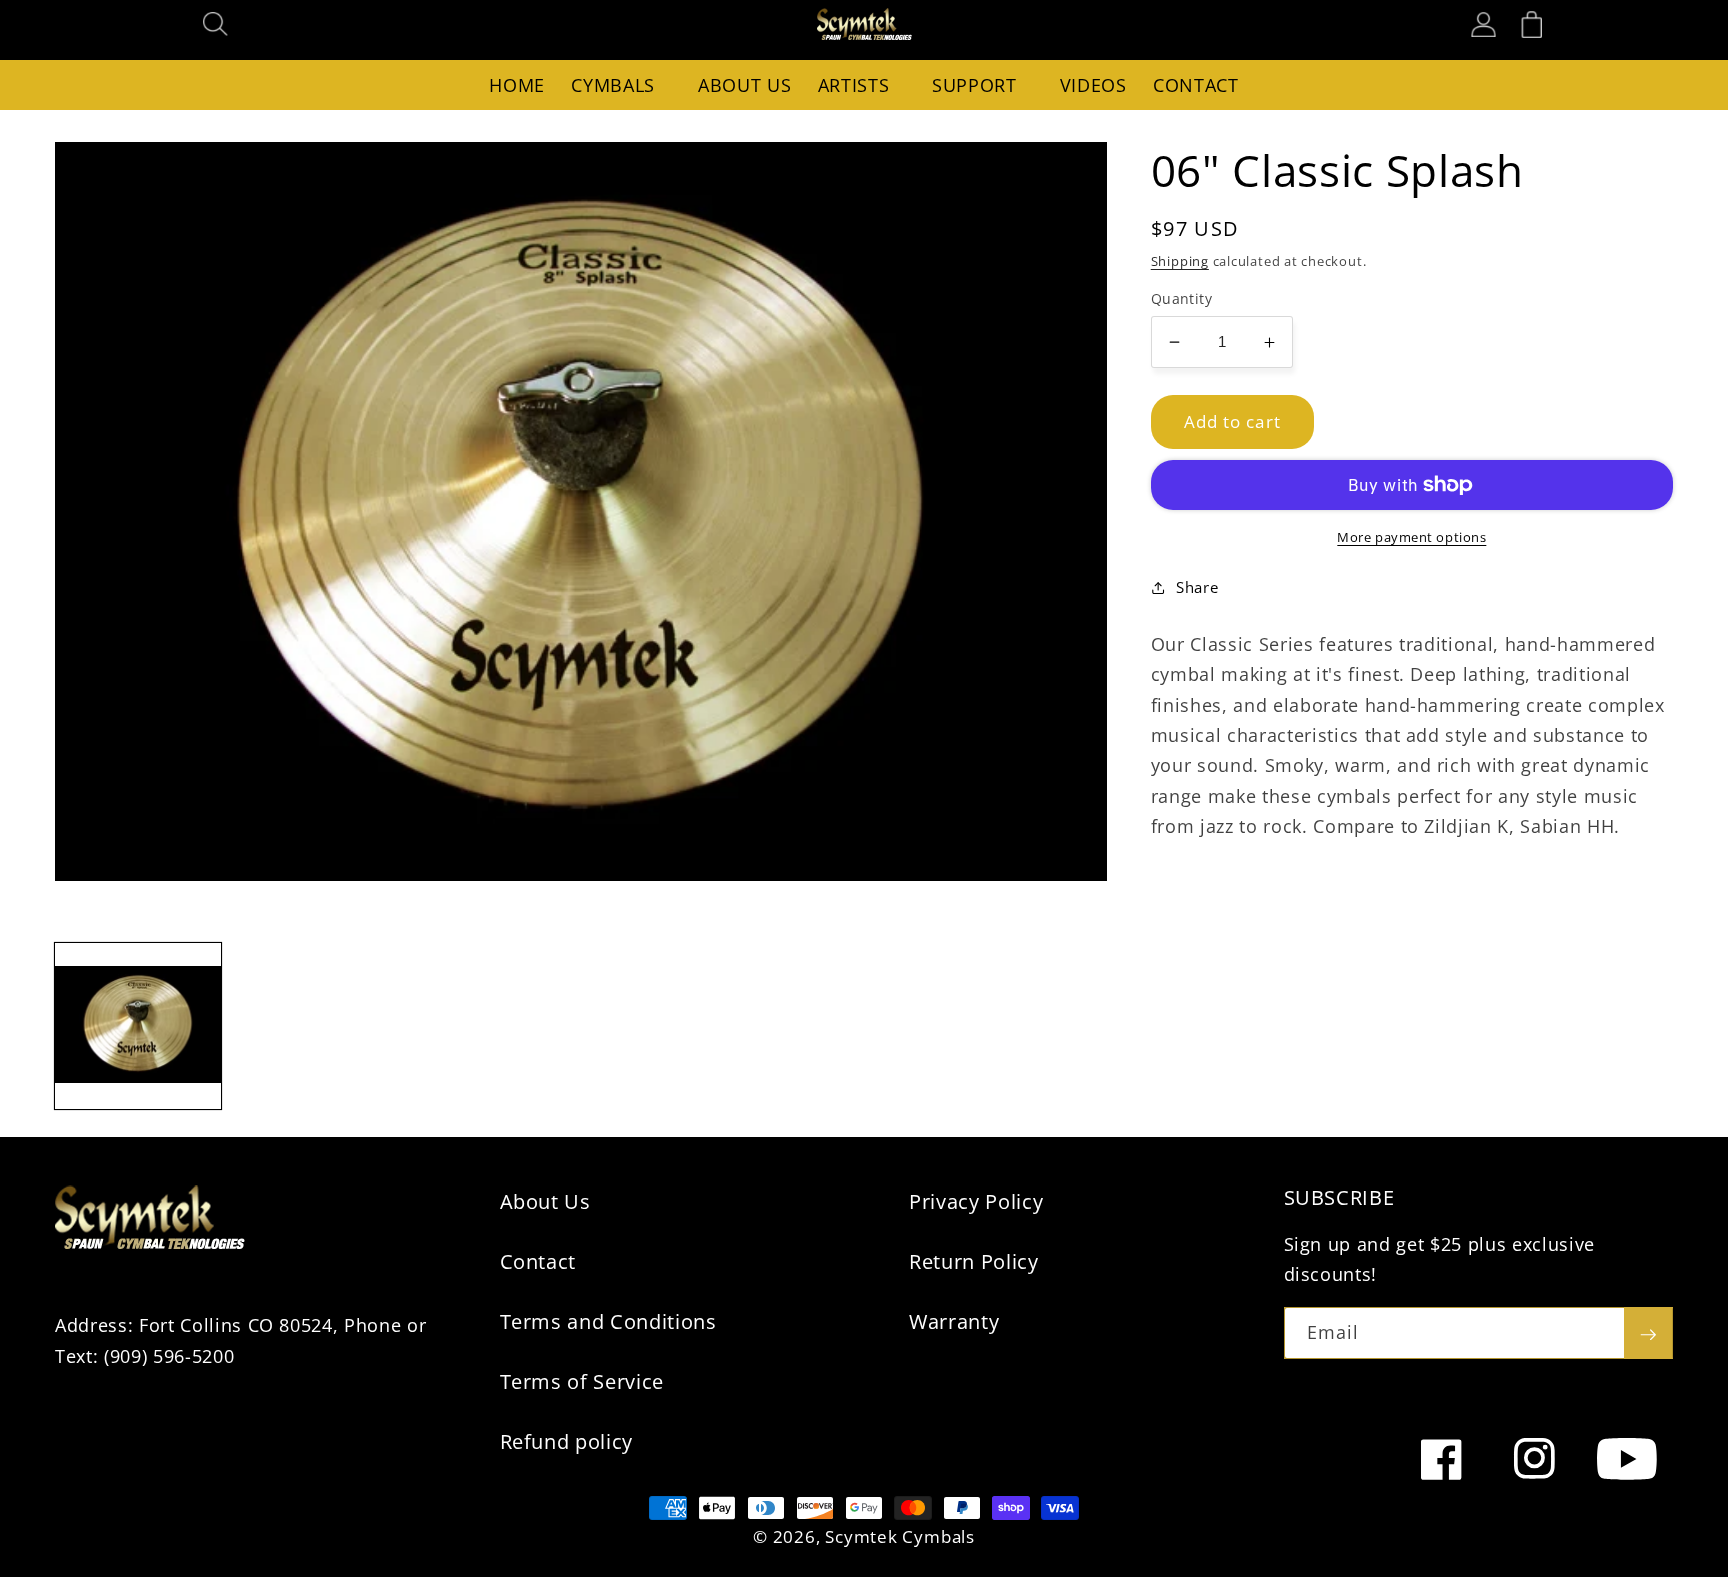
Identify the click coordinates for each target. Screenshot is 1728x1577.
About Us (545, 1201)
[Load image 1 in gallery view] (138, 1026)
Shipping (1180, 261)
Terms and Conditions (608, 1321)
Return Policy (974, 1261)
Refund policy (567, 1441)
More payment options (1411, 537)
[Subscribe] (1648, 1333)
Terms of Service (582, 1381)
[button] (216, 24)
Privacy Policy (976, 1201)
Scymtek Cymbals (900, 1536)
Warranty (954, 1321)
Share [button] (1197, 587)
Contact (538, 1261)
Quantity (1182, 298)
